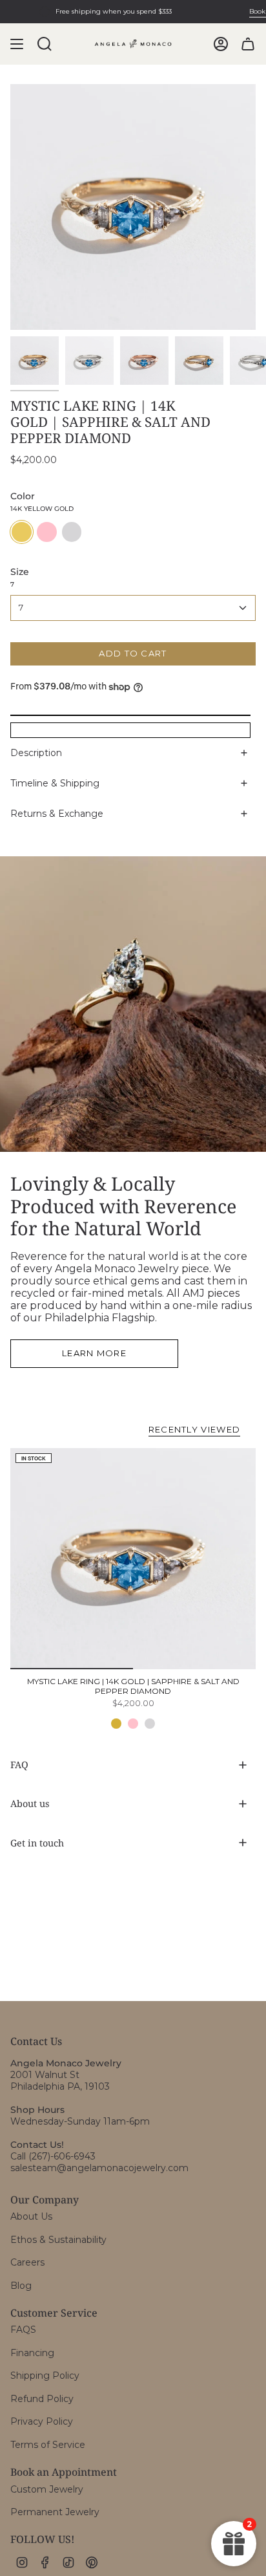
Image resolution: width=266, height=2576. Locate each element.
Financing (32, 2353)
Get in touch (37, 1843)
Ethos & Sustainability (58, 2240)
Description (36, 753)
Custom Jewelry (47, 2489)
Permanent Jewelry (55, 2512)
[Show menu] (17, 44)
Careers (27, 2262)
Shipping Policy (45, 2376)
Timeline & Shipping (55, 783)
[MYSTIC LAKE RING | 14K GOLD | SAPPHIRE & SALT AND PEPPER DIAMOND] (133, 1559)
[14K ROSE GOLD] (133, 1724)
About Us (31, 2216)
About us (30, 1803)
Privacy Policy (42, 2421)
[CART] (248, 44)
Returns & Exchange (57, 814)
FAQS (23, 2330)
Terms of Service (48, 2445)
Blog (21, 2286)
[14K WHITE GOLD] (150, 1724)
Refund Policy (42, 2399)
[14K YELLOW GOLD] (116, 1724)
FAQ (19, 1765)
